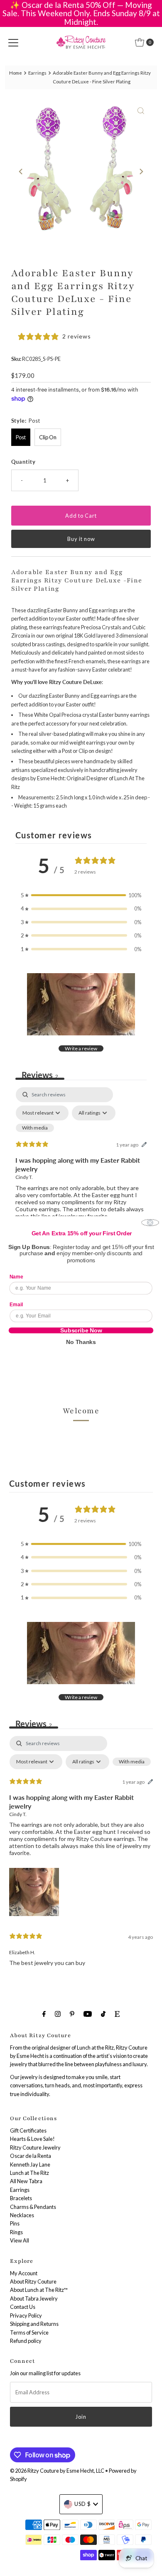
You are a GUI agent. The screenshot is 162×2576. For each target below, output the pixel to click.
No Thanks (81, 1342)
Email (16, 1305)
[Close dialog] (150, 1223)
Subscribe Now (81, 1330)
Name (16, 1277)
